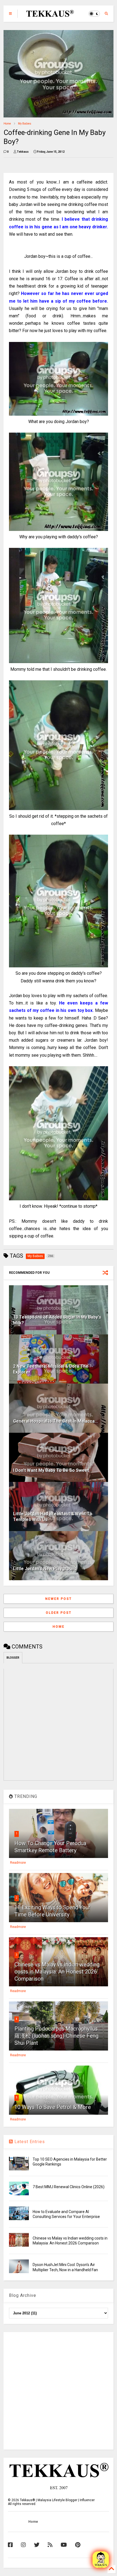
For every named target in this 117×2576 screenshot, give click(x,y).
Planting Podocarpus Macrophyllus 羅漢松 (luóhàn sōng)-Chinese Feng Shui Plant (56, 2036)
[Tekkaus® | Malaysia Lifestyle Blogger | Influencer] (49, 15)
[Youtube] (64, 2545)
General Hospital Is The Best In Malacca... (56, 1421)
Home (7, 124)
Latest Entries (29, 2142)
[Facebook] (10, 2545)
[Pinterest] (78, 2545)
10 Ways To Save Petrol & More (53, 2107)
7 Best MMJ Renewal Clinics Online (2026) (69, 2187)
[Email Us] (101, 2560)
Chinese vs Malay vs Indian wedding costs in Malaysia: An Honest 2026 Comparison (57, 1972)
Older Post (59, 1613)
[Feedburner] (50, 2545)
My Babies (25, 124)
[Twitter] (37, 2545)
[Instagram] (23, 2545)
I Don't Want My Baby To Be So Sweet (51, 1470)
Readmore (18, 1863)
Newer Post (59, 1599)
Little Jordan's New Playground (45, 1569)
